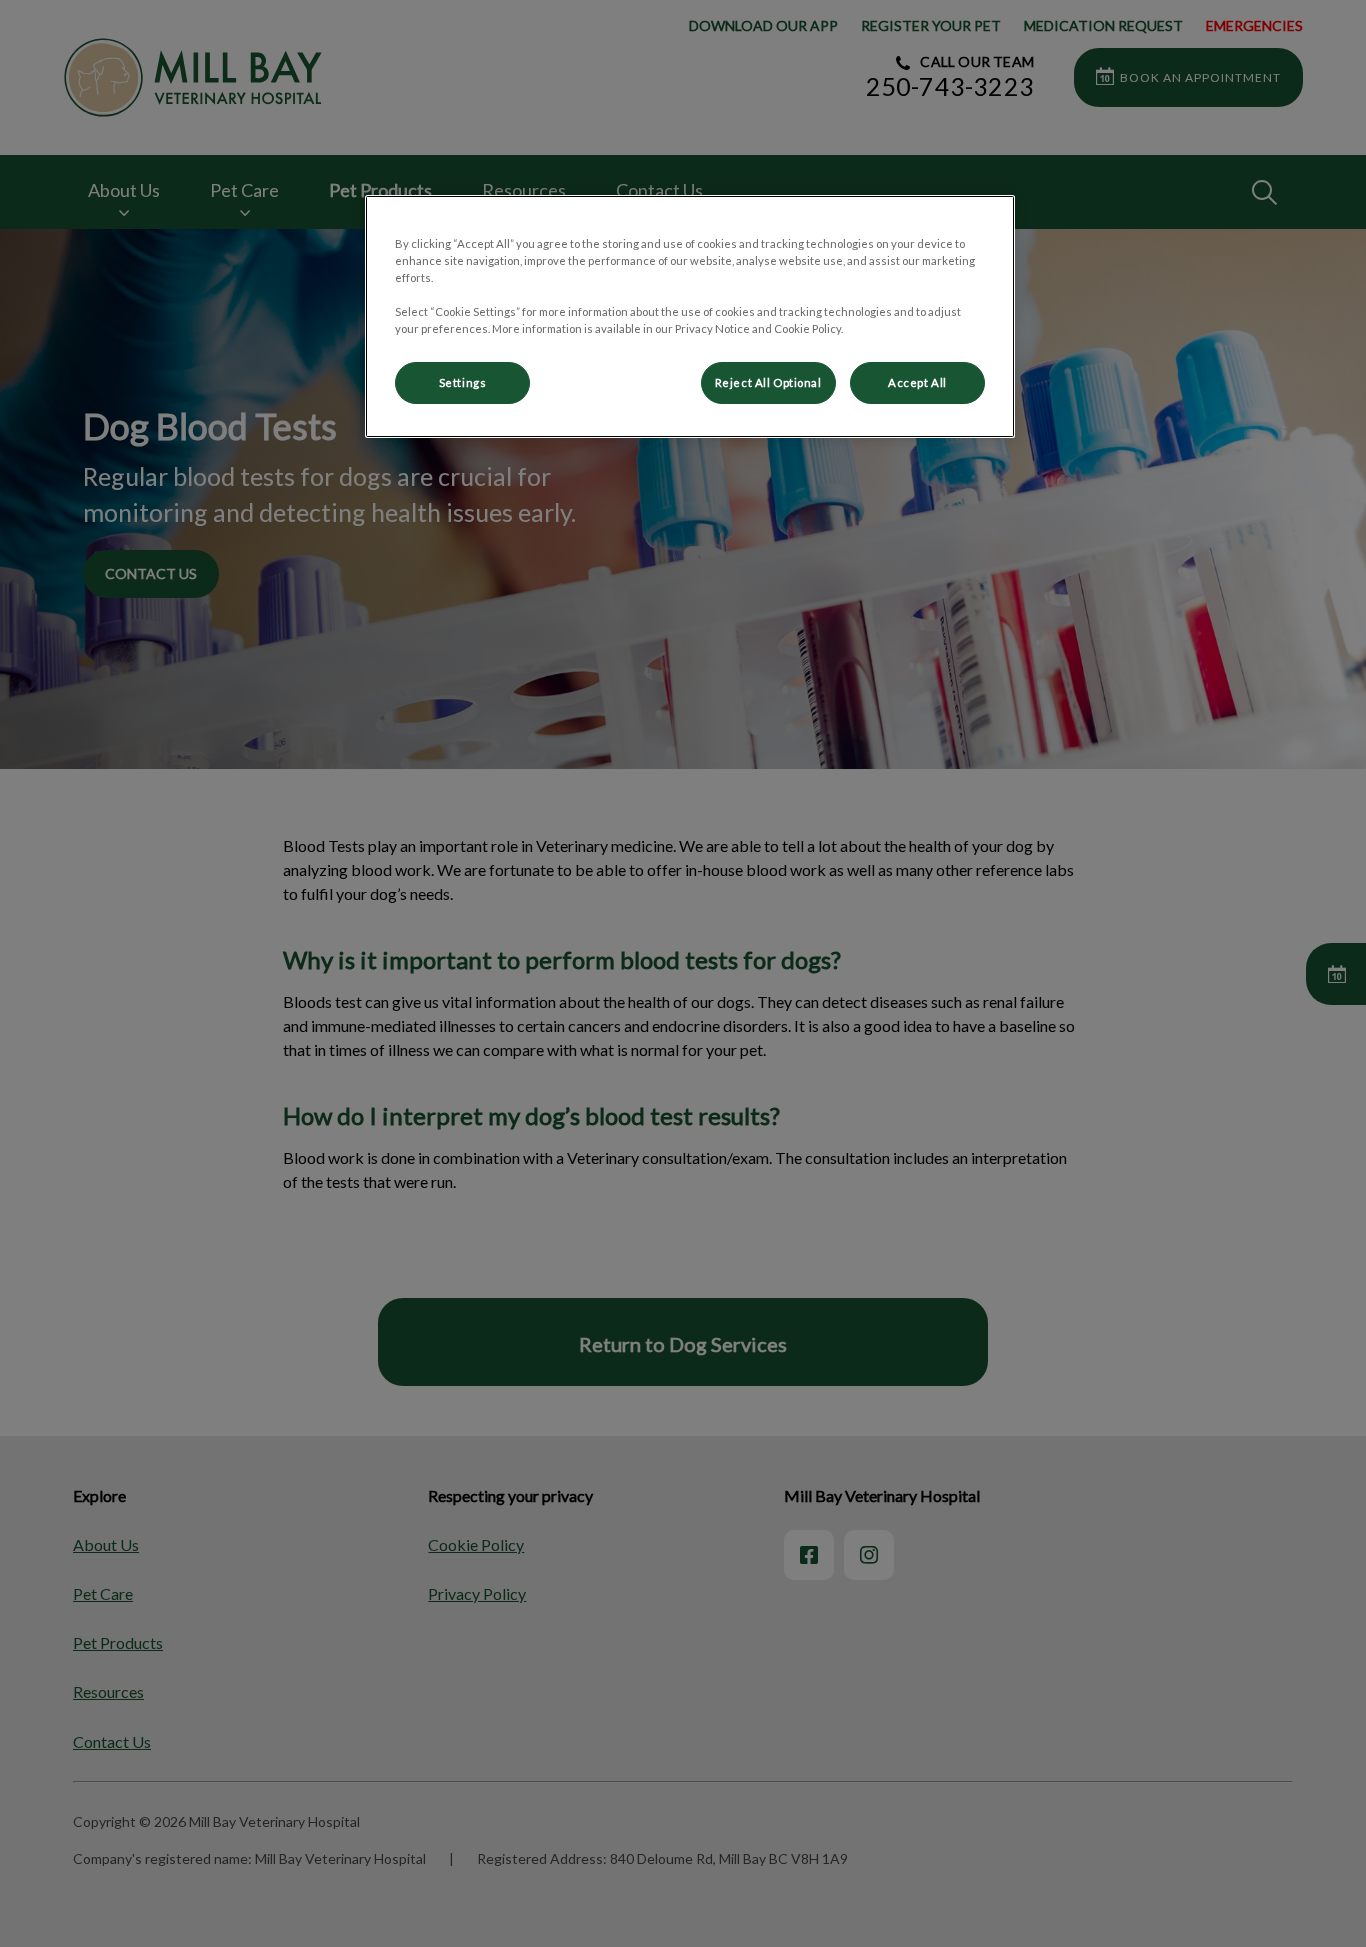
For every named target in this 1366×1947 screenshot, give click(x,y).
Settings (463, 382)
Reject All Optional (768, 382)
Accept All (917, 382)
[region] (690, 316)
